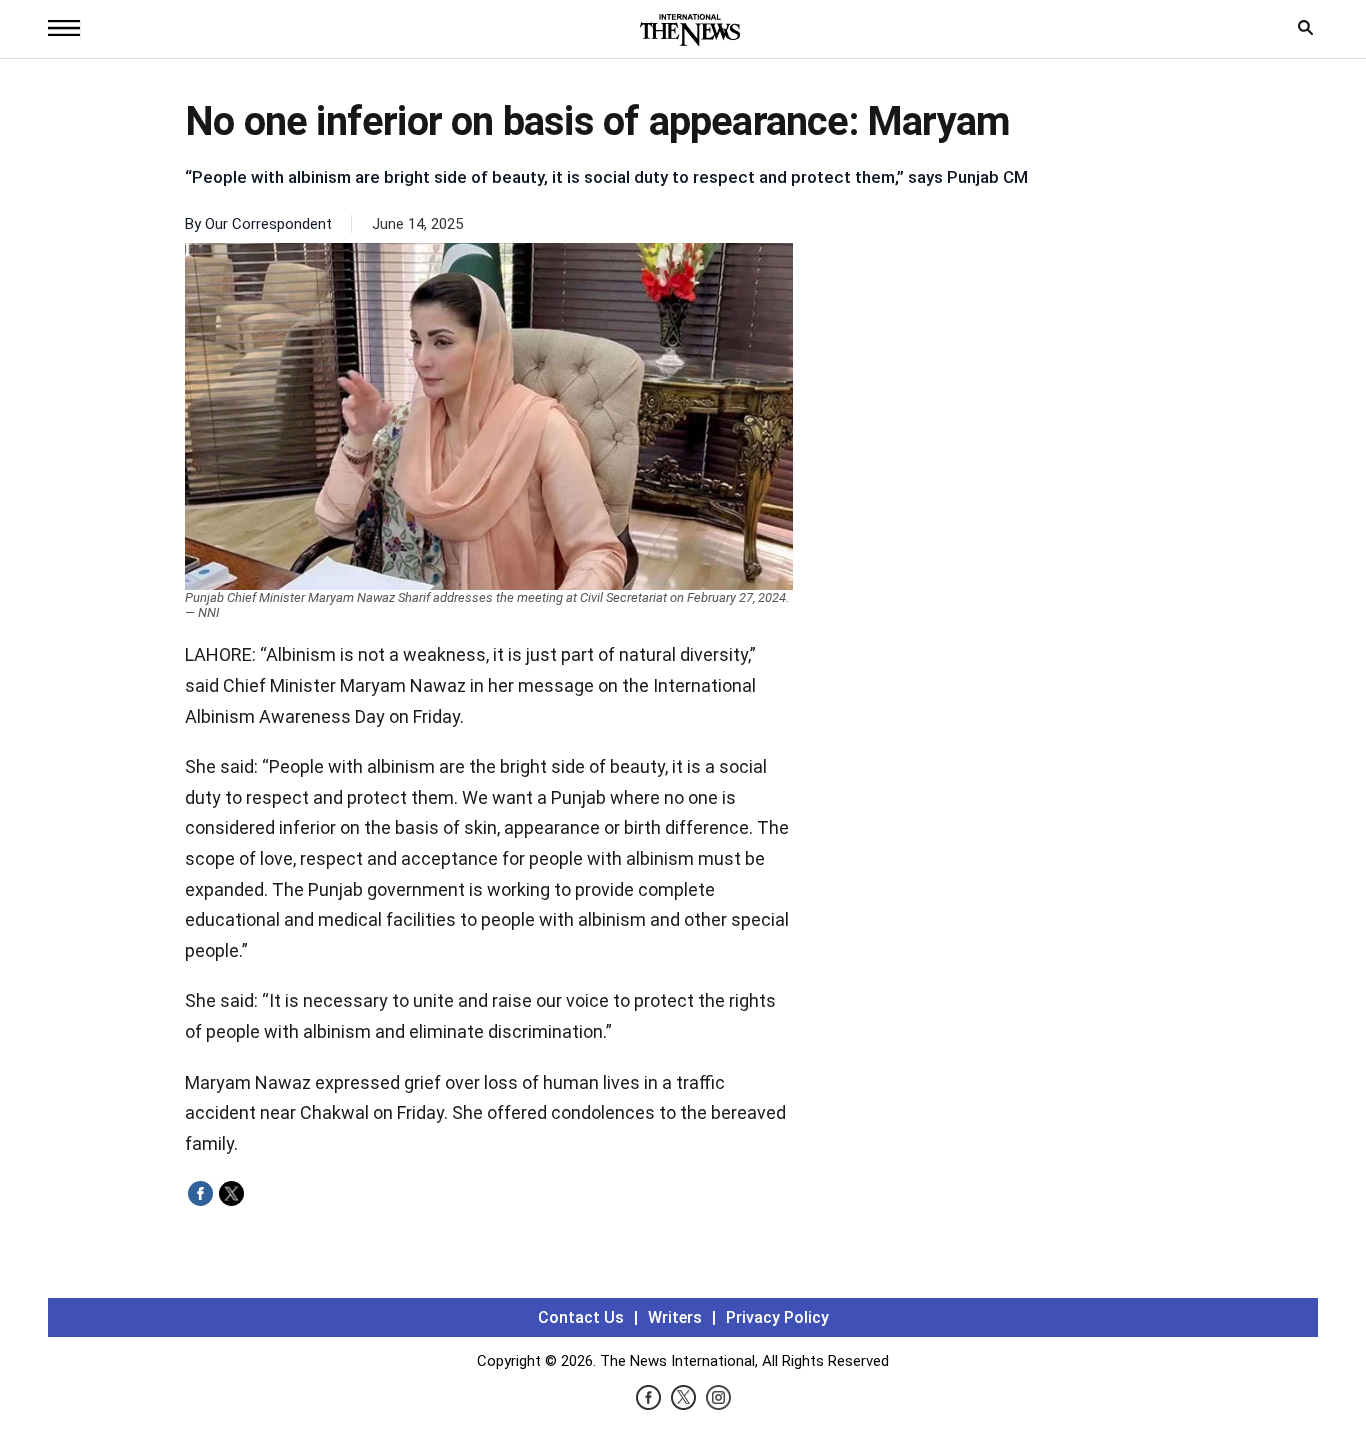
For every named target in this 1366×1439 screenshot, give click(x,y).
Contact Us (581, 1317)
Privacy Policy (777, 1317)
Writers (675, 1317)
